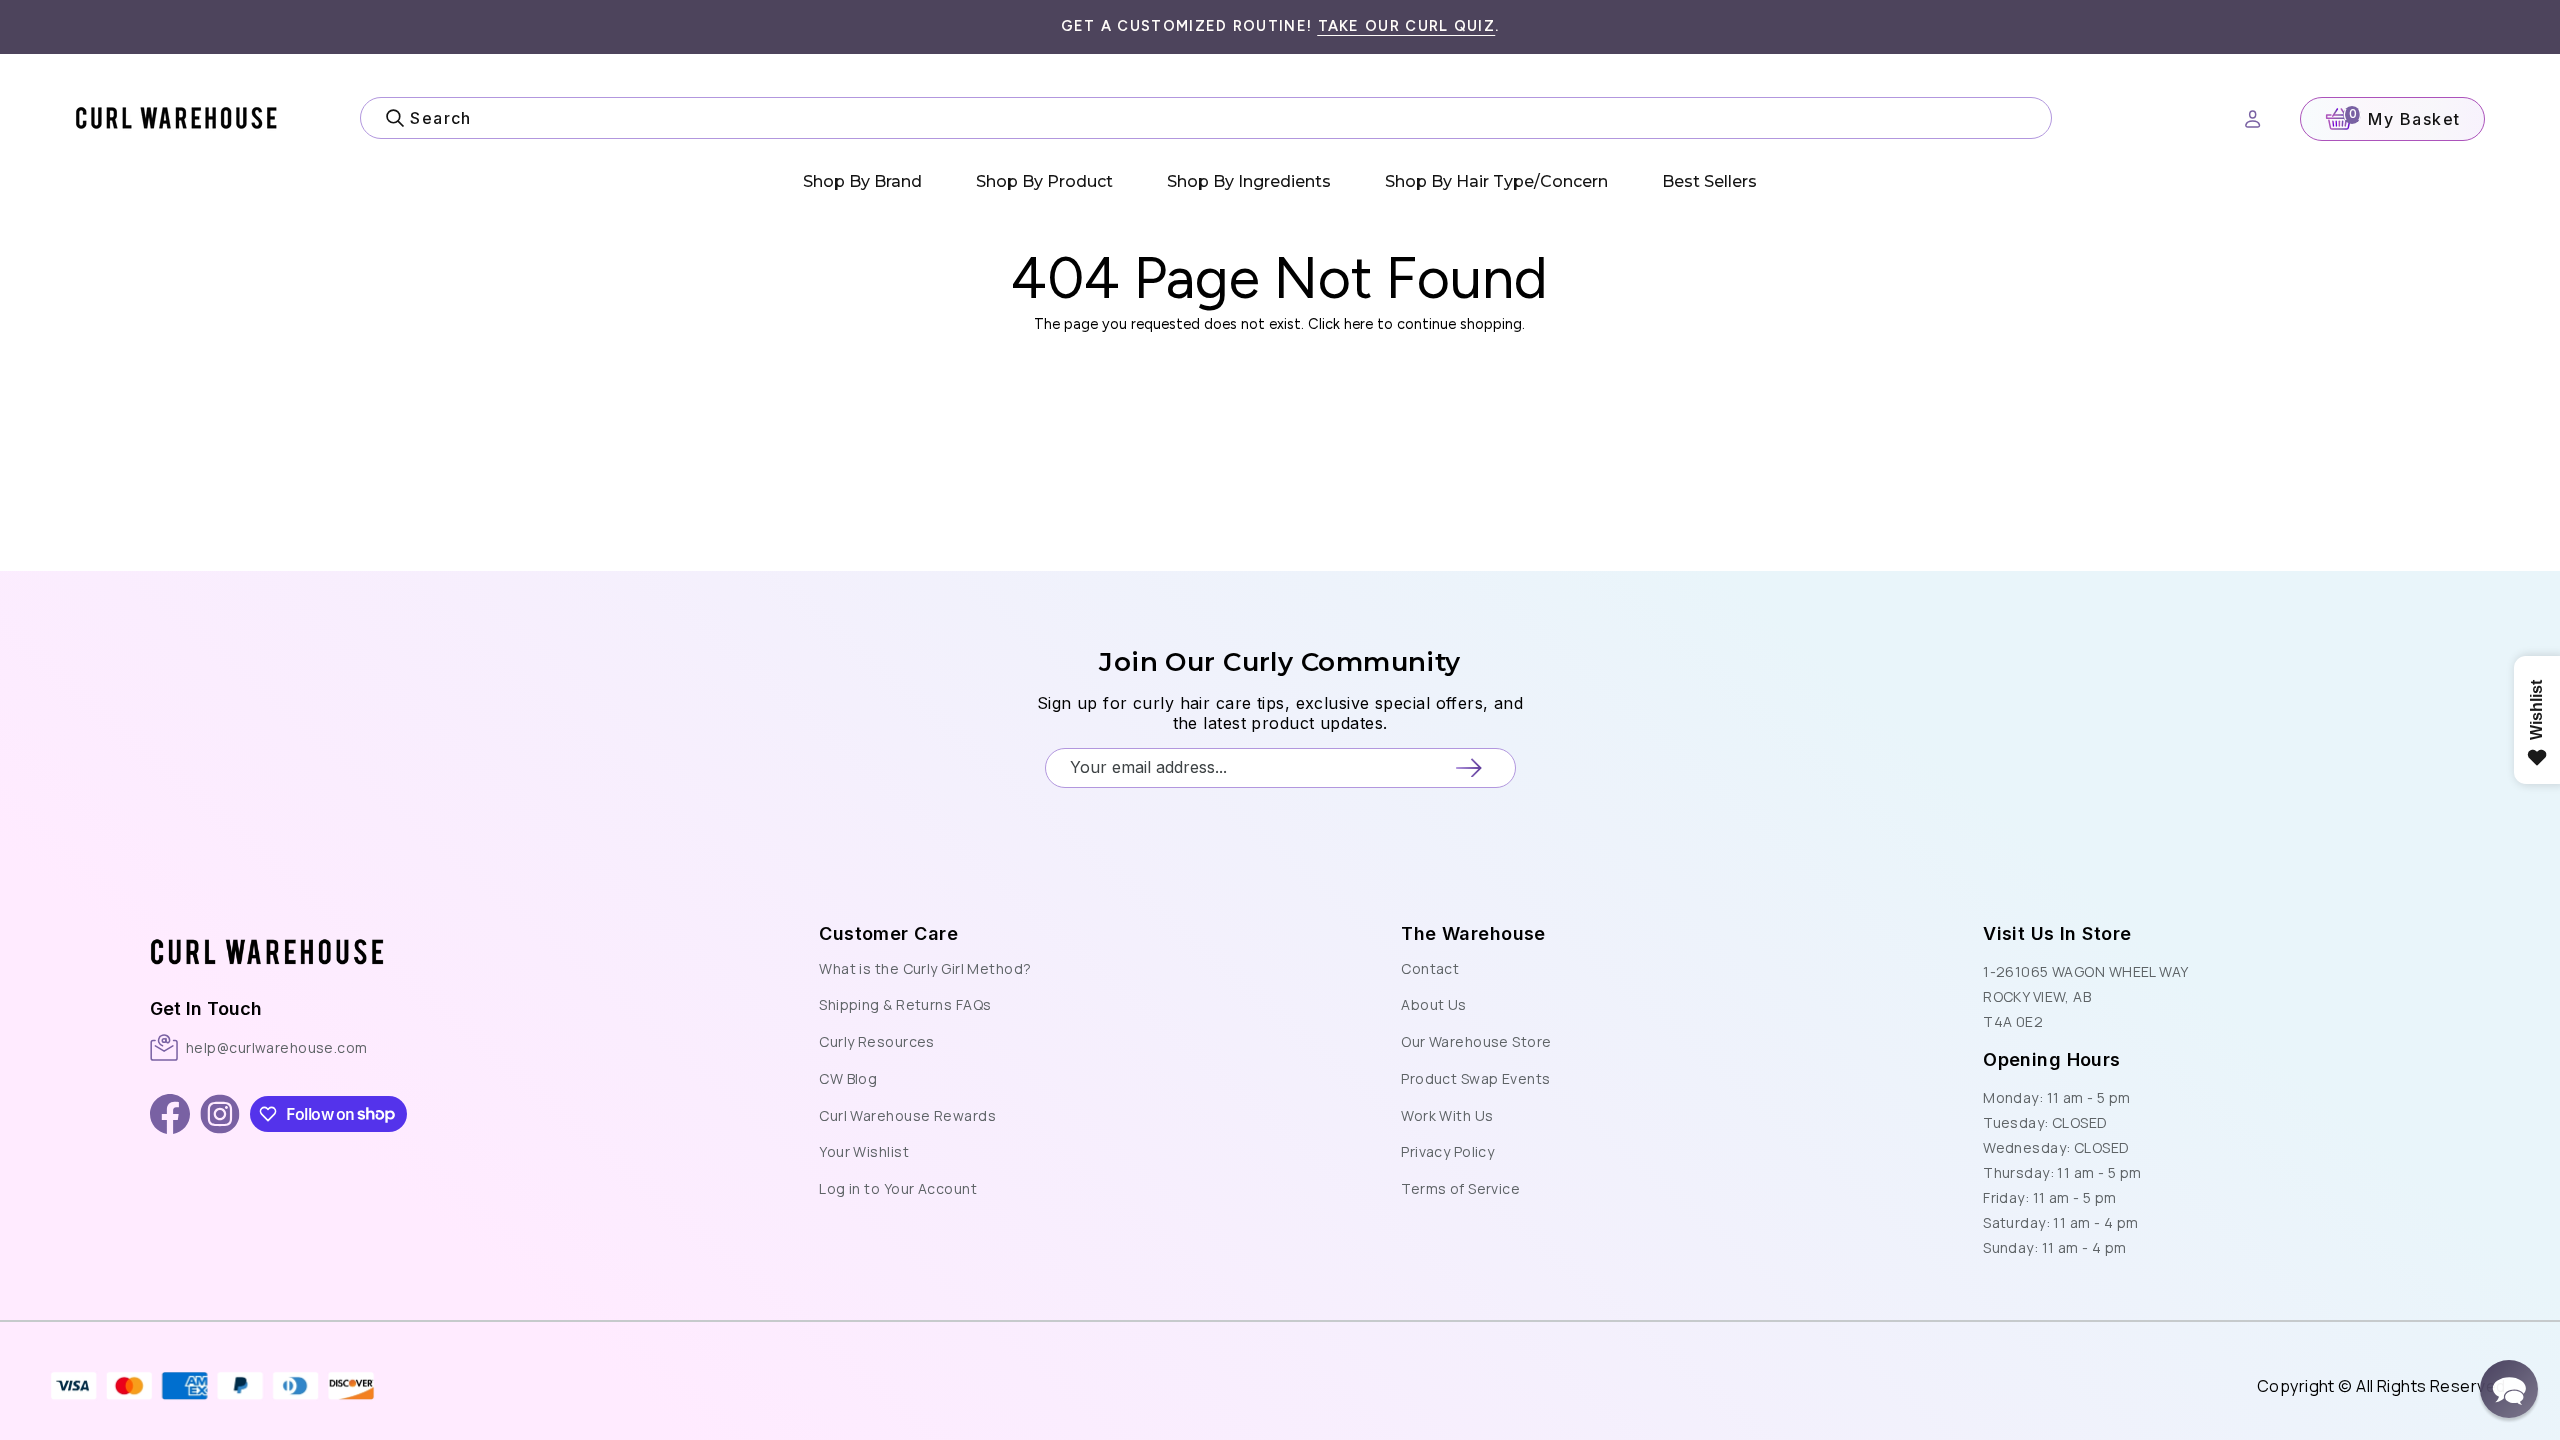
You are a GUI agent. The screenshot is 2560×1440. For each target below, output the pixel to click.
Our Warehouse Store (1476, 1041)
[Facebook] (170, 1114)
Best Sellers (1709, 181)
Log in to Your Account (898, 1188)
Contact (1430, 968)
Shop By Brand (862, 181)
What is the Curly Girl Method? (925, 968)
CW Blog (848, 1078)
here (1358, 324)
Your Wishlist (864, 1151)
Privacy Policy (1447, 1151)
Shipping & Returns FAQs (905, 1004)
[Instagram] (220, 1114)
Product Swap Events (1475, 1078)
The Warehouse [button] (1473, 933)
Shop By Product (1044, 181)
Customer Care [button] (888, 933)
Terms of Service (1460, 1188)
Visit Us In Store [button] (2057, 933)
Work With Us (1447, 1115)
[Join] (1468, 767)
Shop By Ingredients (1249, 181)
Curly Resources (877, 1041)
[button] (432, 930)
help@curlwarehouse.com (277, 1047)
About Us (1434, 1004)
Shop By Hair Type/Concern (1496, 181)
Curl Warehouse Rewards (907, 1115)
